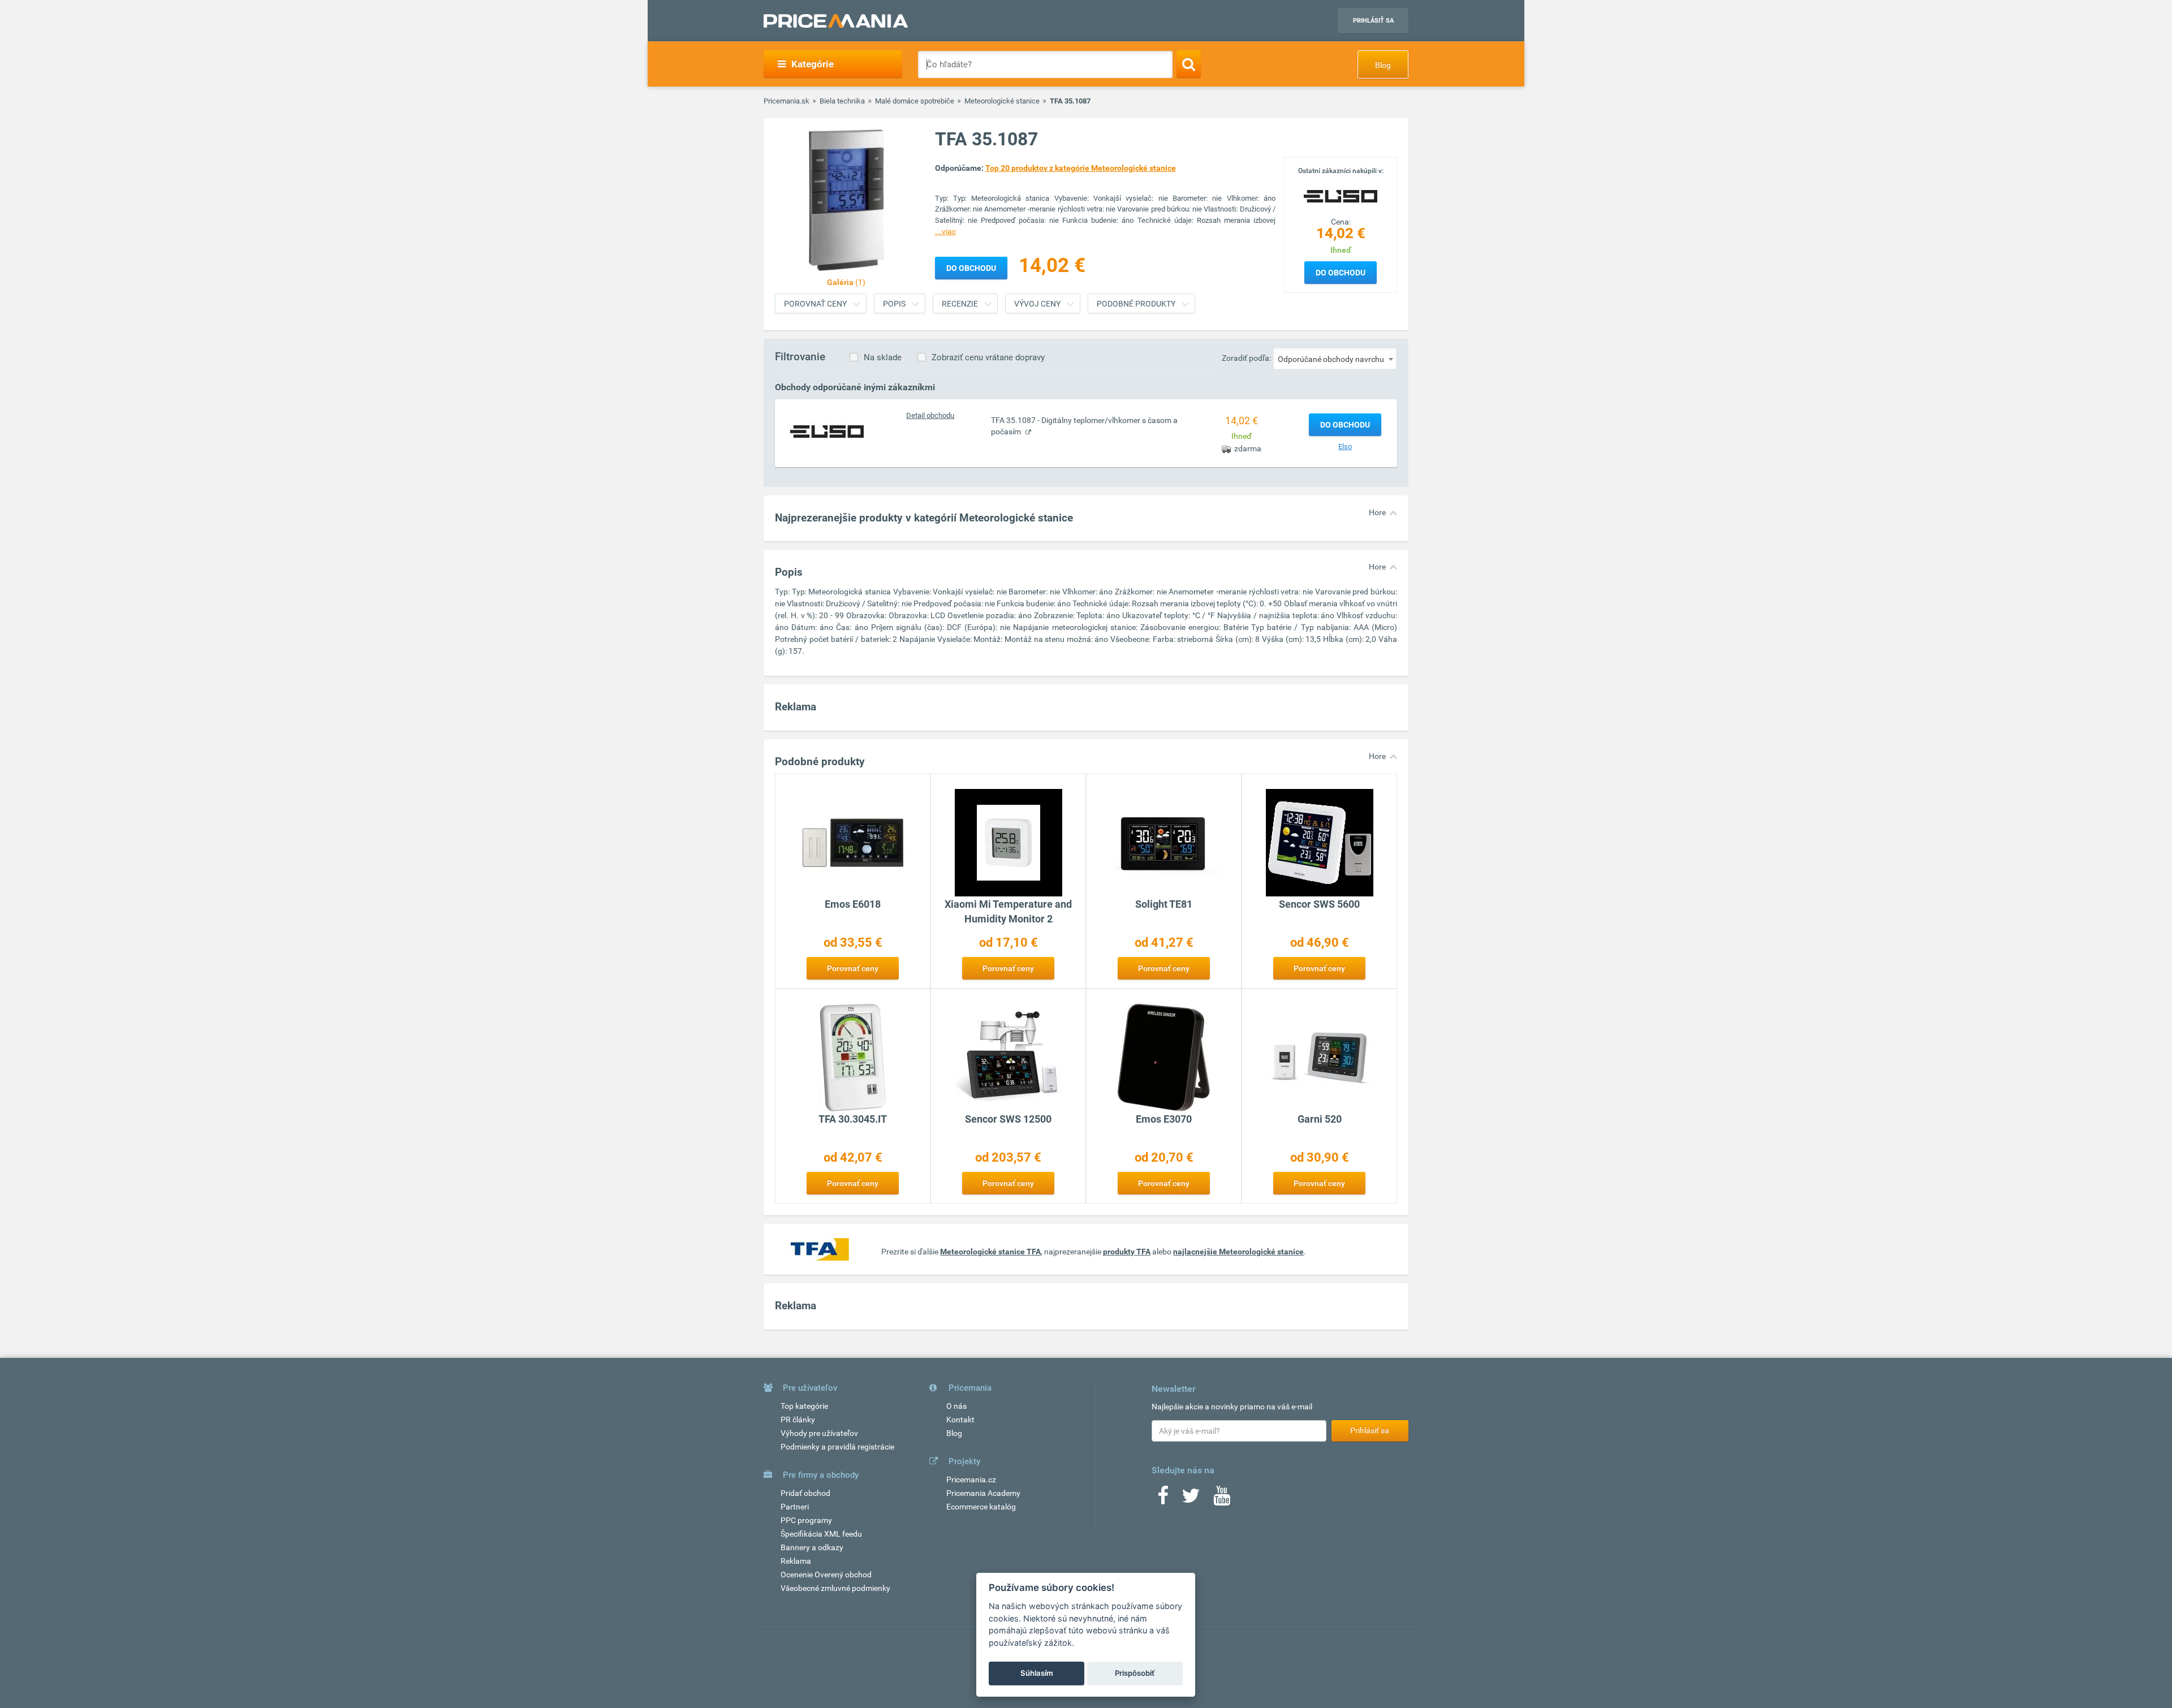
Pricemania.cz (971, 1480)
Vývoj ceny (1037, 304)
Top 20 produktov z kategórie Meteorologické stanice (1081, 168)
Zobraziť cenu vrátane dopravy (988, 357)
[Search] (1189, 64)
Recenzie (960, 304)
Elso (1345, 447)
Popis (894, 304)
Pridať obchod (805, 1493)
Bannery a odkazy (812, 1547)
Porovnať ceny (815, 304)
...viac (945, 231)
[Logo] (1341, 195)
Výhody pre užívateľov (819, 1433)
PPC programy (806, 1520)
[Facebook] (1163, 1499)
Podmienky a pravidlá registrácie (837, 1447)
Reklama (796, 1561)
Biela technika (842, 101)
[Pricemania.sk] (836, 21)
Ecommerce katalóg (981, 1507)
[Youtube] (1222, 1499)
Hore (1377, 512)
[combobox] (1335, 359)
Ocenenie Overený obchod (826, 1575)
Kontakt (960, 1420)
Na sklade (883, 357)
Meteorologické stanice (1002, 101)
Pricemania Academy (983, 1493)
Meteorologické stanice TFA (990, 1252)
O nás (956, 1406)
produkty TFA (1127, 1252)
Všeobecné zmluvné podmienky (835, 1588)
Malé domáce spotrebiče (915, 101)
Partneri (795, 1507)
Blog (1383, 65)
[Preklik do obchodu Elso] (827, 431)
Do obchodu (1341, 273)
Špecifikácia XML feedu (821, 1534)
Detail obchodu (930, 415)
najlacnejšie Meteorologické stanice (1238, 1252)
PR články (798, 1420)
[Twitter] (1191, 1499)
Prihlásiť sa (1373, 21)
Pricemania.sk (787, 101)
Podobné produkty (1136, 304)
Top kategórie (804, 1406)
